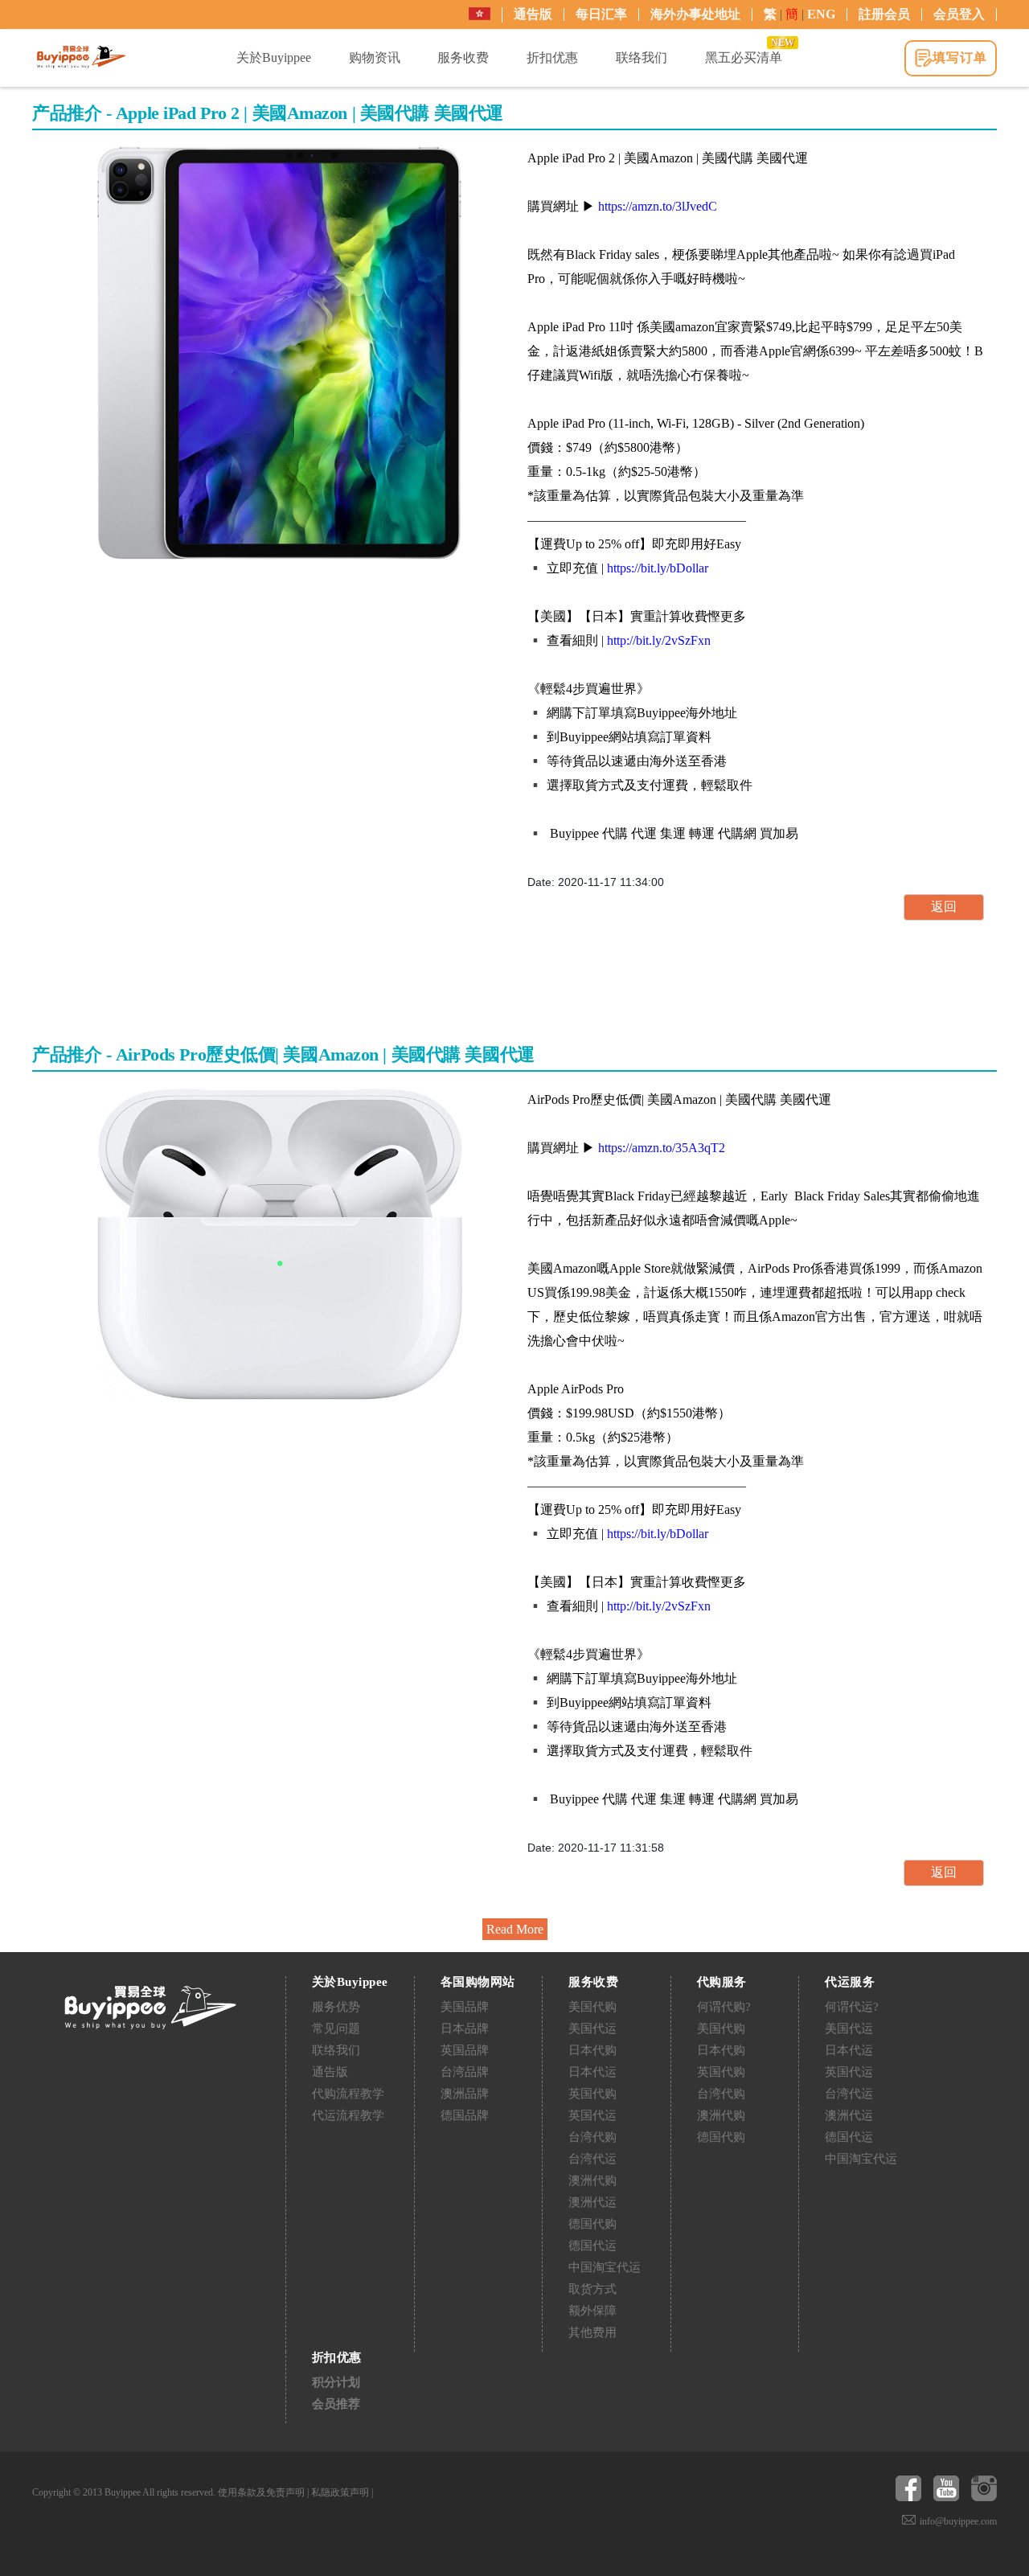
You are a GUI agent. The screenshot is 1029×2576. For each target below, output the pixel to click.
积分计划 (336, 2382)
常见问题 (336, 2028)
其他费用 (592, 2332)
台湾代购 (592, 2137)
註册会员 (884, 14)
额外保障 (592, 2311)
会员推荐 (336, 2404)
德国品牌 (465, 2115)
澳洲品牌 (465, 2094)
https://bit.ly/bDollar (658, 568)
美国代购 (592, 2007)
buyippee (81, 57)
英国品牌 (465, 2050)
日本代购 (592, 2050)
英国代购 (592, 2094)
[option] (280, 353)
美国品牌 (465, 2007)
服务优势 (336, 2007)
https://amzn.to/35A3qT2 (662, 1148)
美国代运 (592, 2028)
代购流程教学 (348, 2094)
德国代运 (592, 2246)
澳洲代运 (592, 2202)
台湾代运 (592, 2159)
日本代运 (592, 2072)
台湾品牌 (465, 2072)
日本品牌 (465, 2028)
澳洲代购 (592, 2180)
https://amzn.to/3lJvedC (658, 206)
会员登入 (959, 14)
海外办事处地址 (695, 14)
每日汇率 (601, 14)
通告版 (533, 14)
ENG (821, 14)
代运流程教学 (348, 2115)
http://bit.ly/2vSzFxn (659, 640)
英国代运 (592, 2115)
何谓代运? (852, 2007)
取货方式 (592, 2289)
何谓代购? (724, 2007)
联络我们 (336, 2050)
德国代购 (592, 2224)
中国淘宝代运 (605, 2267)
